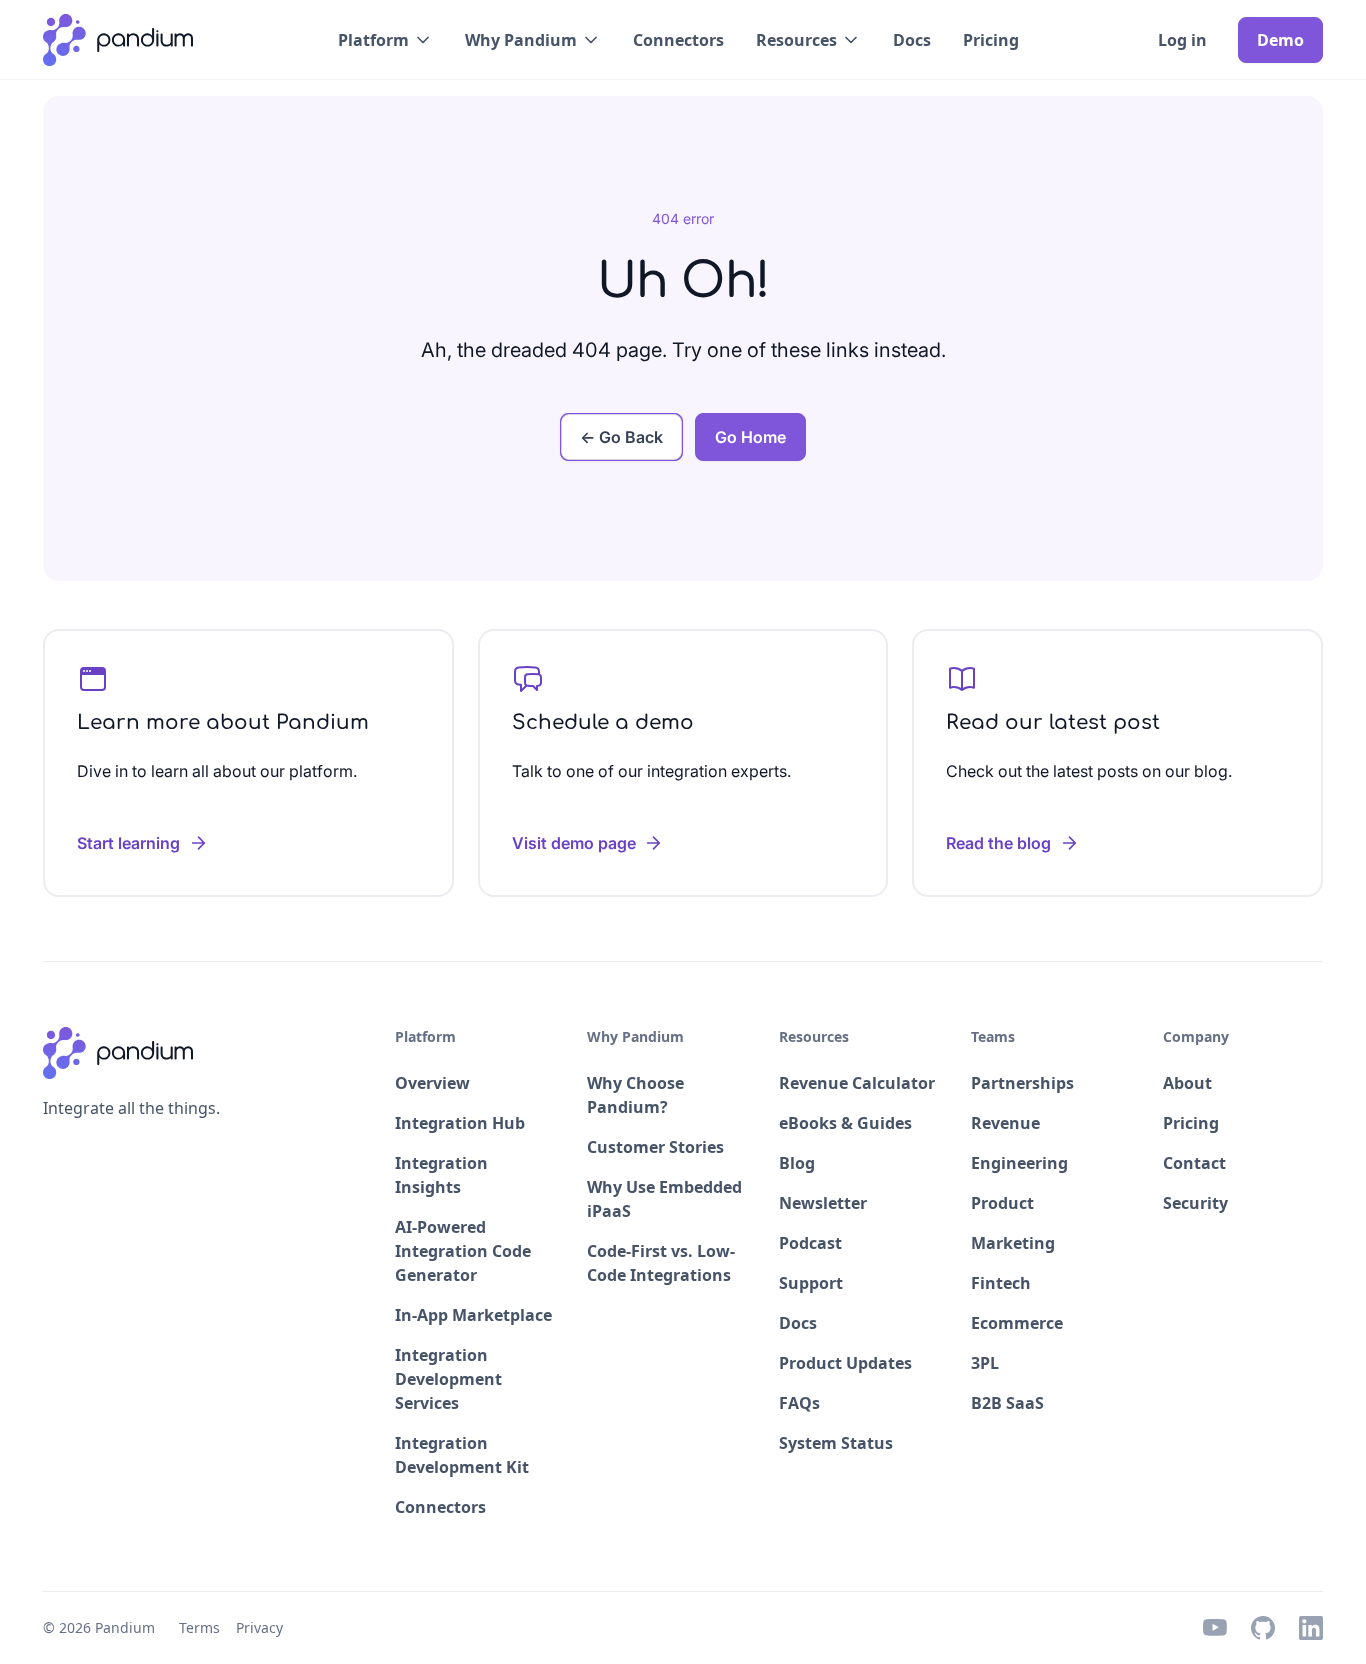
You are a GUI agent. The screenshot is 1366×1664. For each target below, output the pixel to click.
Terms (199, 1627)
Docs (912, 40)
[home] (118, 40)
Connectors (678, 40)
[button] (385, 40)
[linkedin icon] (1311, 1628)
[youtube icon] (1215, 1628)
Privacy (259, 1627)
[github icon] (1263, 1628)
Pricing (991, 40)
